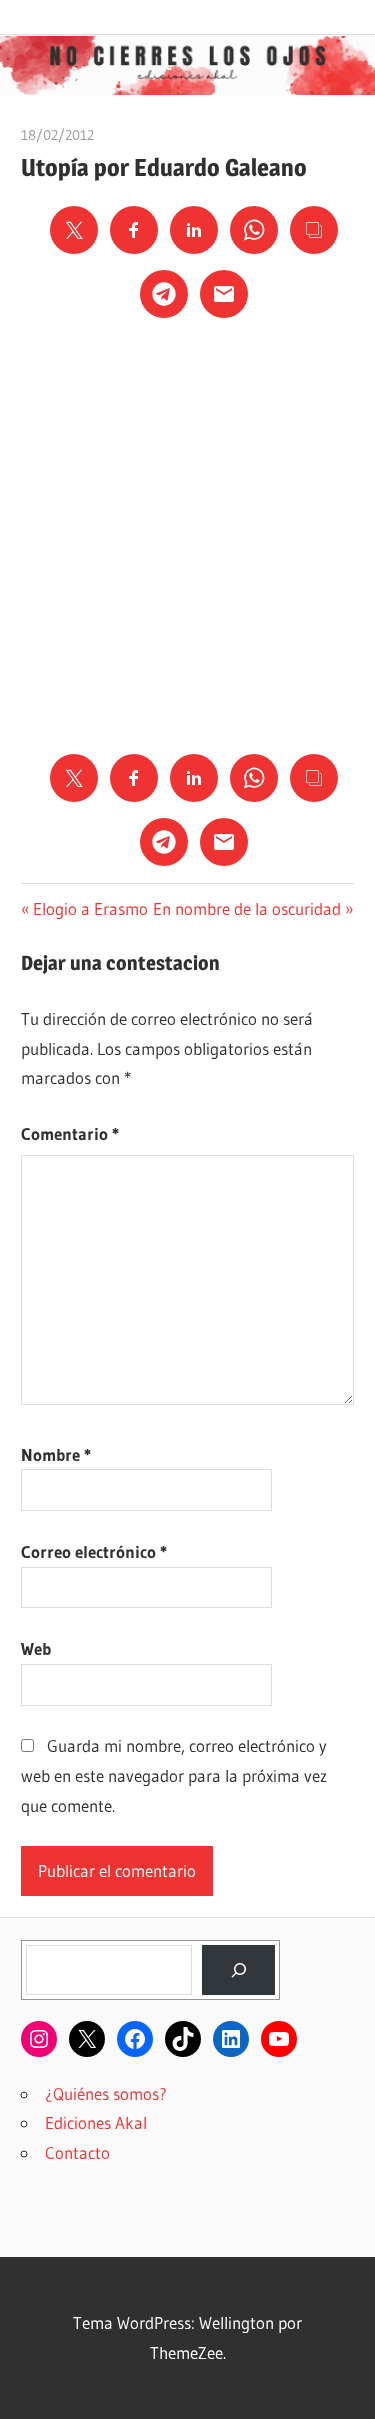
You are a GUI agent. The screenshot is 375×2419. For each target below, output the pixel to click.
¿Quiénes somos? (106, 2093)
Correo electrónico (94, 1551)
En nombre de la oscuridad (247, 908)
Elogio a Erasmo (90, 908)
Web (36, 1648)
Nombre (56, 1454)
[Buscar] (238, 1970)
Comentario (70, 1133)
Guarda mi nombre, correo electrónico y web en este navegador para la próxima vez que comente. (174, 1775)
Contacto (77, 2152)
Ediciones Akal (96, 2122)
